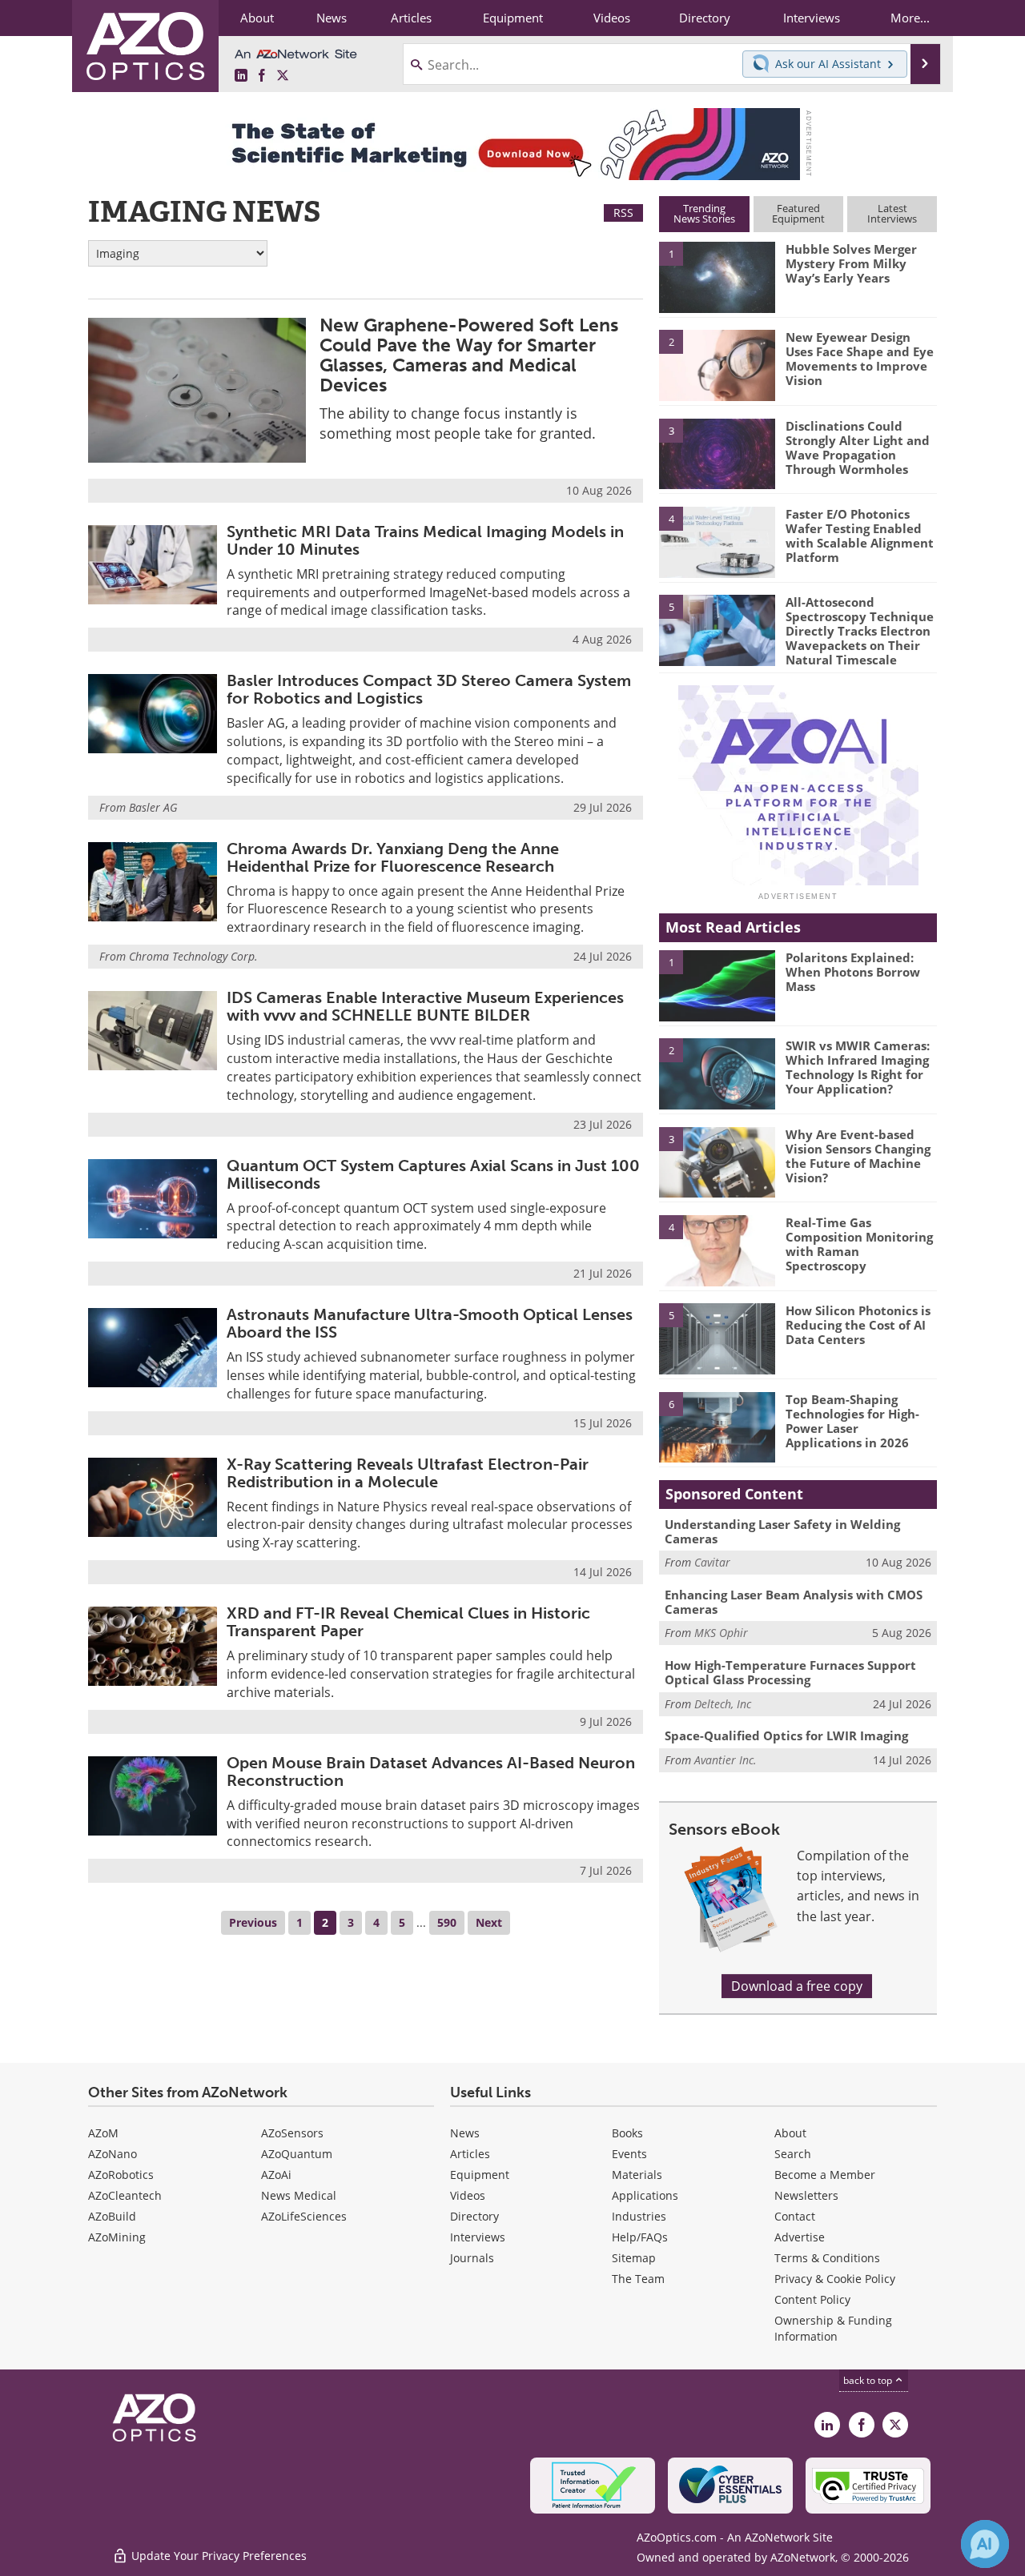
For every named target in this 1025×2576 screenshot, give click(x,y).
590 (447, 1922)
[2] (717, 364)
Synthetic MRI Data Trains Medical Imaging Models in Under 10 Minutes (425, 540)
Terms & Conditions (827, 2258)
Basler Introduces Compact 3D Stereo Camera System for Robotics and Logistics (429, 689)
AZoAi (276, 2175)
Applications (645, 2195)
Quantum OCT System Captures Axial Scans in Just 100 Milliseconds (433, 1174)
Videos (468, 2195)
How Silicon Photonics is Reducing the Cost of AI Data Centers (858, 1325)
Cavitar (712, 1562)
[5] (717, 629)
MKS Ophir (721, 1633)
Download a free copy (797, 1986)
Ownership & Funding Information (833, 2328)
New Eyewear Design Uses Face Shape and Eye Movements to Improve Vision (860, 359)
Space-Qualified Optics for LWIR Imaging (786, 1735)
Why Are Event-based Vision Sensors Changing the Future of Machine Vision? (858, 1156)
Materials (637, 2175)
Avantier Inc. (726, 1760)
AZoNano (113, 2154)
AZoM (103, 2133)
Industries (639, 2216)
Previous (253, 1922)
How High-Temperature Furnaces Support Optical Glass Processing (790, 1672)
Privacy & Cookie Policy (835, 2279)
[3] (717, 452)
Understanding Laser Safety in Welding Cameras (782, 1531)
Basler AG (153, 807)
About (790, 2133)
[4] (717, 541)
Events (629, 2154)
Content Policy (812, 2299)
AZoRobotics (121, 2175)
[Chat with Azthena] (985, 2544)
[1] (717, 276)
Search (793, 2154)
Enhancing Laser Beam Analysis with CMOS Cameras (794, 1602)
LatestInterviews (892, 213)
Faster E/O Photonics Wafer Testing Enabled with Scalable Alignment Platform (860, 536)
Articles (470, 2154)
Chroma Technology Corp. (193, 956)
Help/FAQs (640, 2237)
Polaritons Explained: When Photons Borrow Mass (853, 972)
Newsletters (806, 2195)
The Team (638, 2279)
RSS (623, 213)
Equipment (480, 2175)
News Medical (299, 2195)
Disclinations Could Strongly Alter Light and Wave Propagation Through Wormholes (858, 447)
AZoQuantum (297, 2154)
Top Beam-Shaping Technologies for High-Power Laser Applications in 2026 (852, 1421)
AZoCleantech (125, 2195)
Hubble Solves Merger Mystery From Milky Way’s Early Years (851, 263)
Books (627, 2133)
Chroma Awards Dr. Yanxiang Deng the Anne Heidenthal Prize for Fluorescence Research (393, 857)
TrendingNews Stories (704, 213)
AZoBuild (112, 2216)
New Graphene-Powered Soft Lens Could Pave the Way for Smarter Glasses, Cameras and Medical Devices (469, 355)
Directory (474, 2216)
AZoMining (117, 2237)
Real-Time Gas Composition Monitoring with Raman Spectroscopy (859, 1244)
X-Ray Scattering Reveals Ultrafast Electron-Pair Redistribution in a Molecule (408, 1473)
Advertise (800, 2237)
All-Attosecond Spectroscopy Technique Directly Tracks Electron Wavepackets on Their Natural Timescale (860, 631)
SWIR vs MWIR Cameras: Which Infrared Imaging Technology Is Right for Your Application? (858, 1067)
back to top (869, 2380)
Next (489, 1922)
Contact (795, 2216)
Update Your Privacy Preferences (217, 2556)
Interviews (478, 2237)
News (465, 2133)
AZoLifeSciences (304, 2216)
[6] (717, 1426)
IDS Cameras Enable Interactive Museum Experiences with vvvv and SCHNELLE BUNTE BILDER (425, 1006)
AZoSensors (292, 2133)
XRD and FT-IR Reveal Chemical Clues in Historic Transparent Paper (408, 1622)
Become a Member (825, 2175)
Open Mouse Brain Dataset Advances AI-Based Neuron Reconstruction (431, 1772)
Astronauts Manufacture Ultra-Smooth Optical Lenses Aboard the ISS (430, 1323)
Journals (472, 2258)
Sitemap (634, 2258)
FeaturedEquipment (798, 213)
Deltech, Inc (723, 1704)
